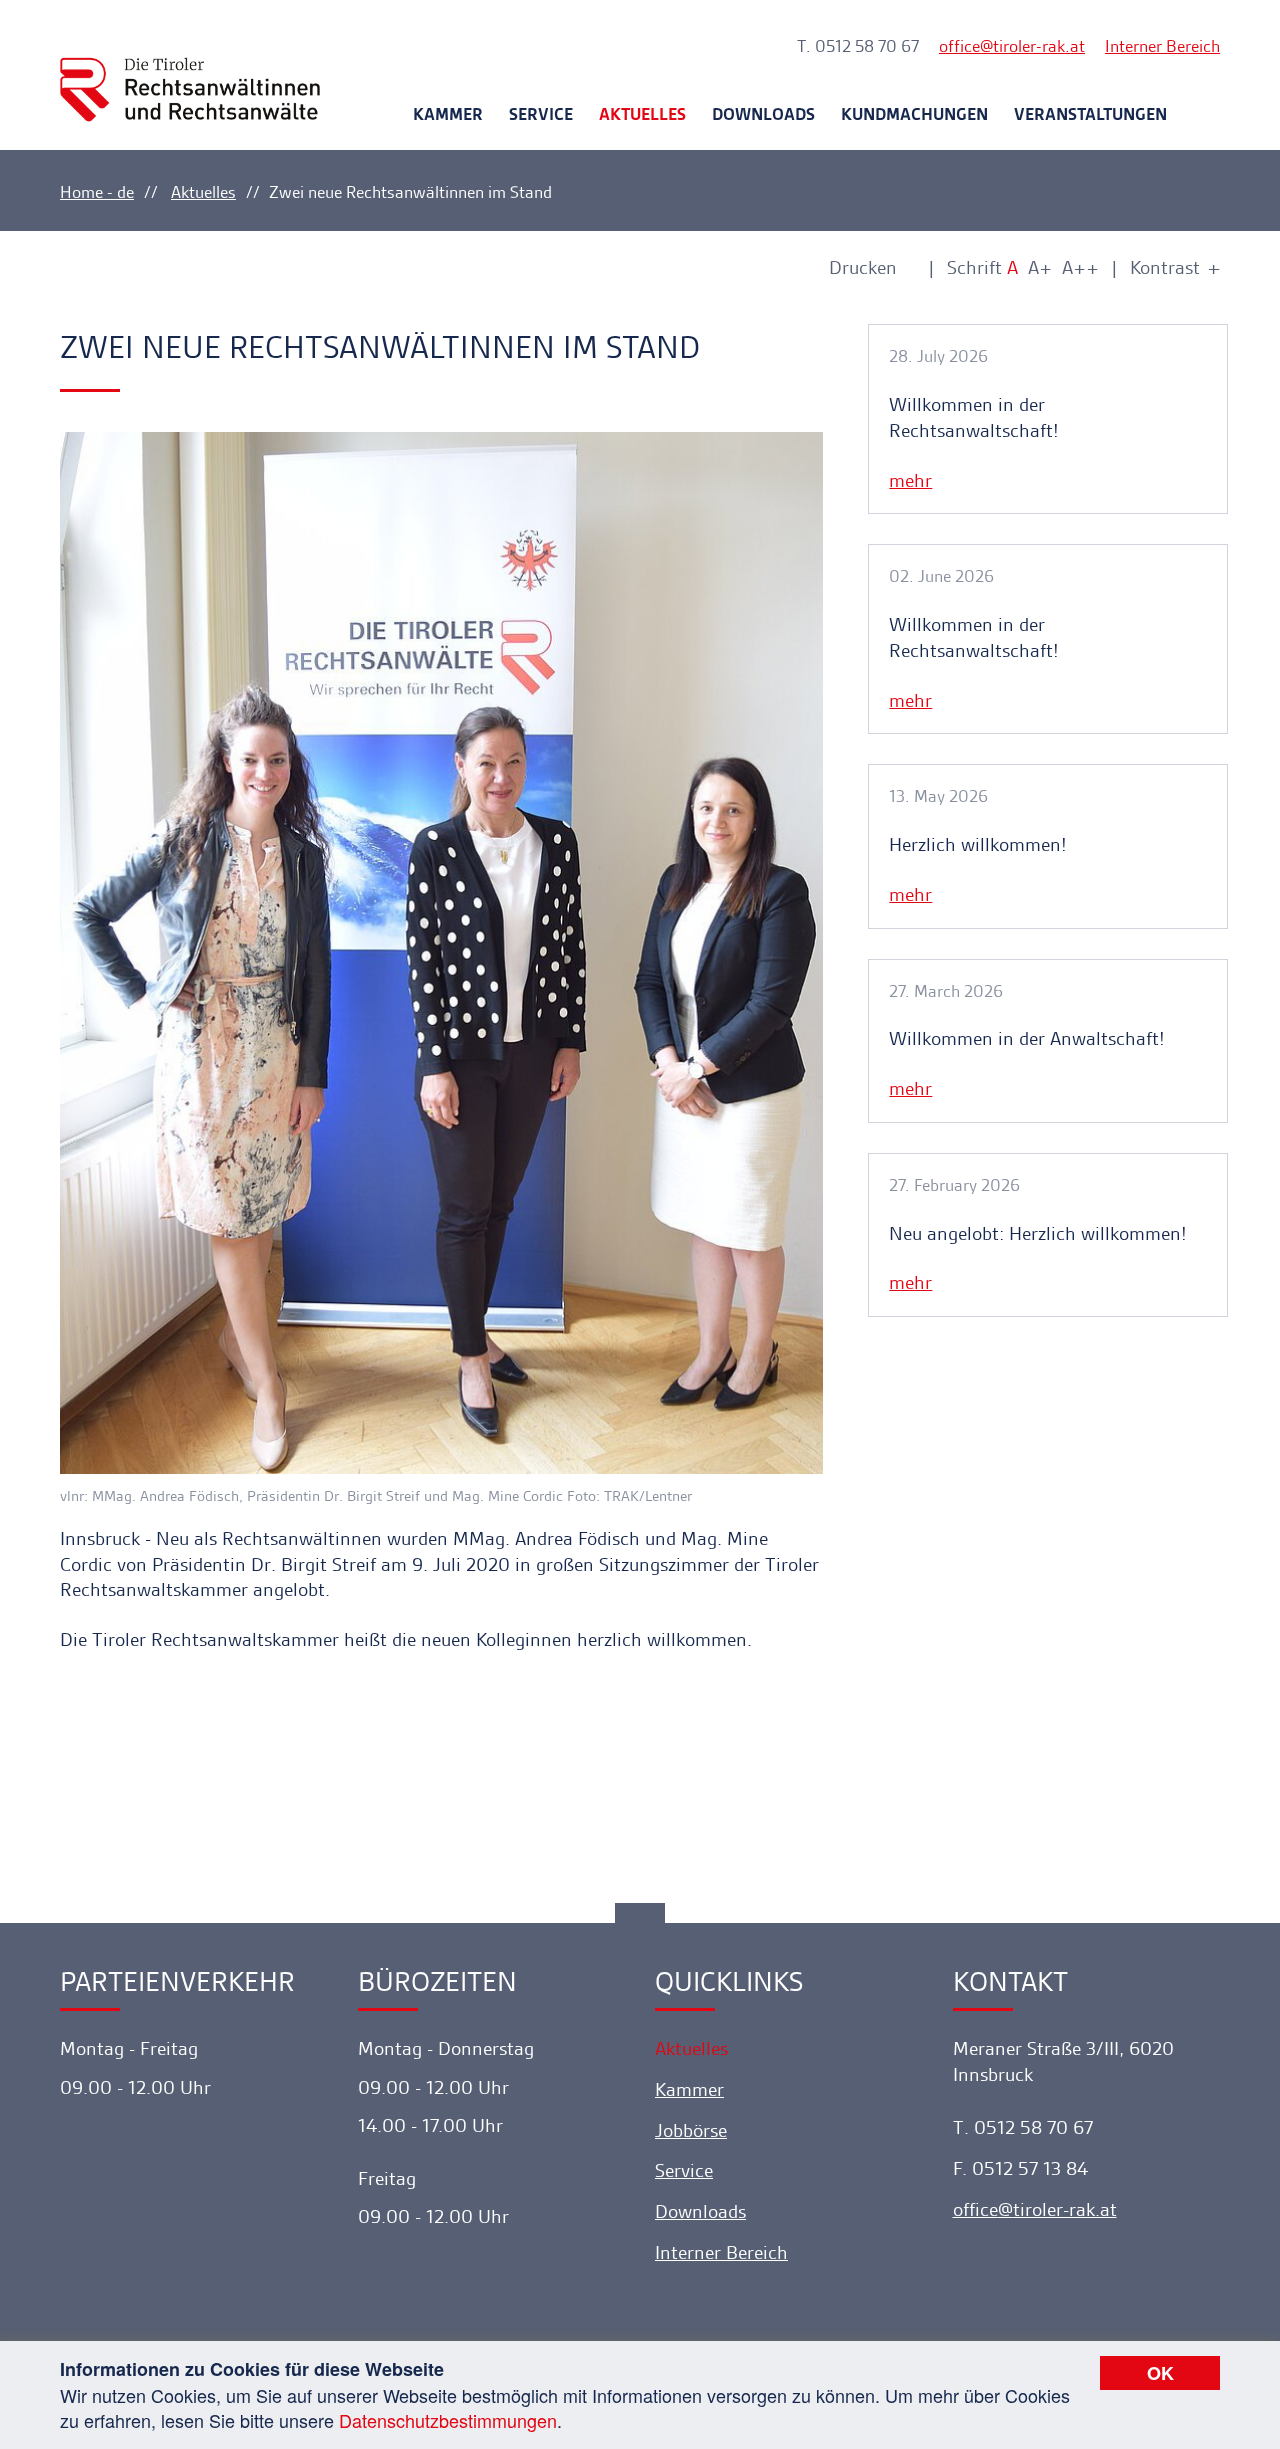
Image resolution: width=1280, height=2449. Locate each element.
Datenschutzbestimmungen (448, 2420)
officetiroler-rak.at (1012, 46)
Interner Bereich (1162, 46)
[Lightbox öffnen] (441, 953)
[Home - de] (190, 71)
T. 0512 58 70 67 (858, 46)
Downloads (763, 114)
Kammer (448, 114)
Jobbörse (691, 2130)
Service (541, 114)
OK (1160, 2373)
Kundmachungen (914, 114)
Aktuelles (642, 114)
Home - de (97, 192)
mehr (910, 480)
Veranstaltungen (1090, 114)
